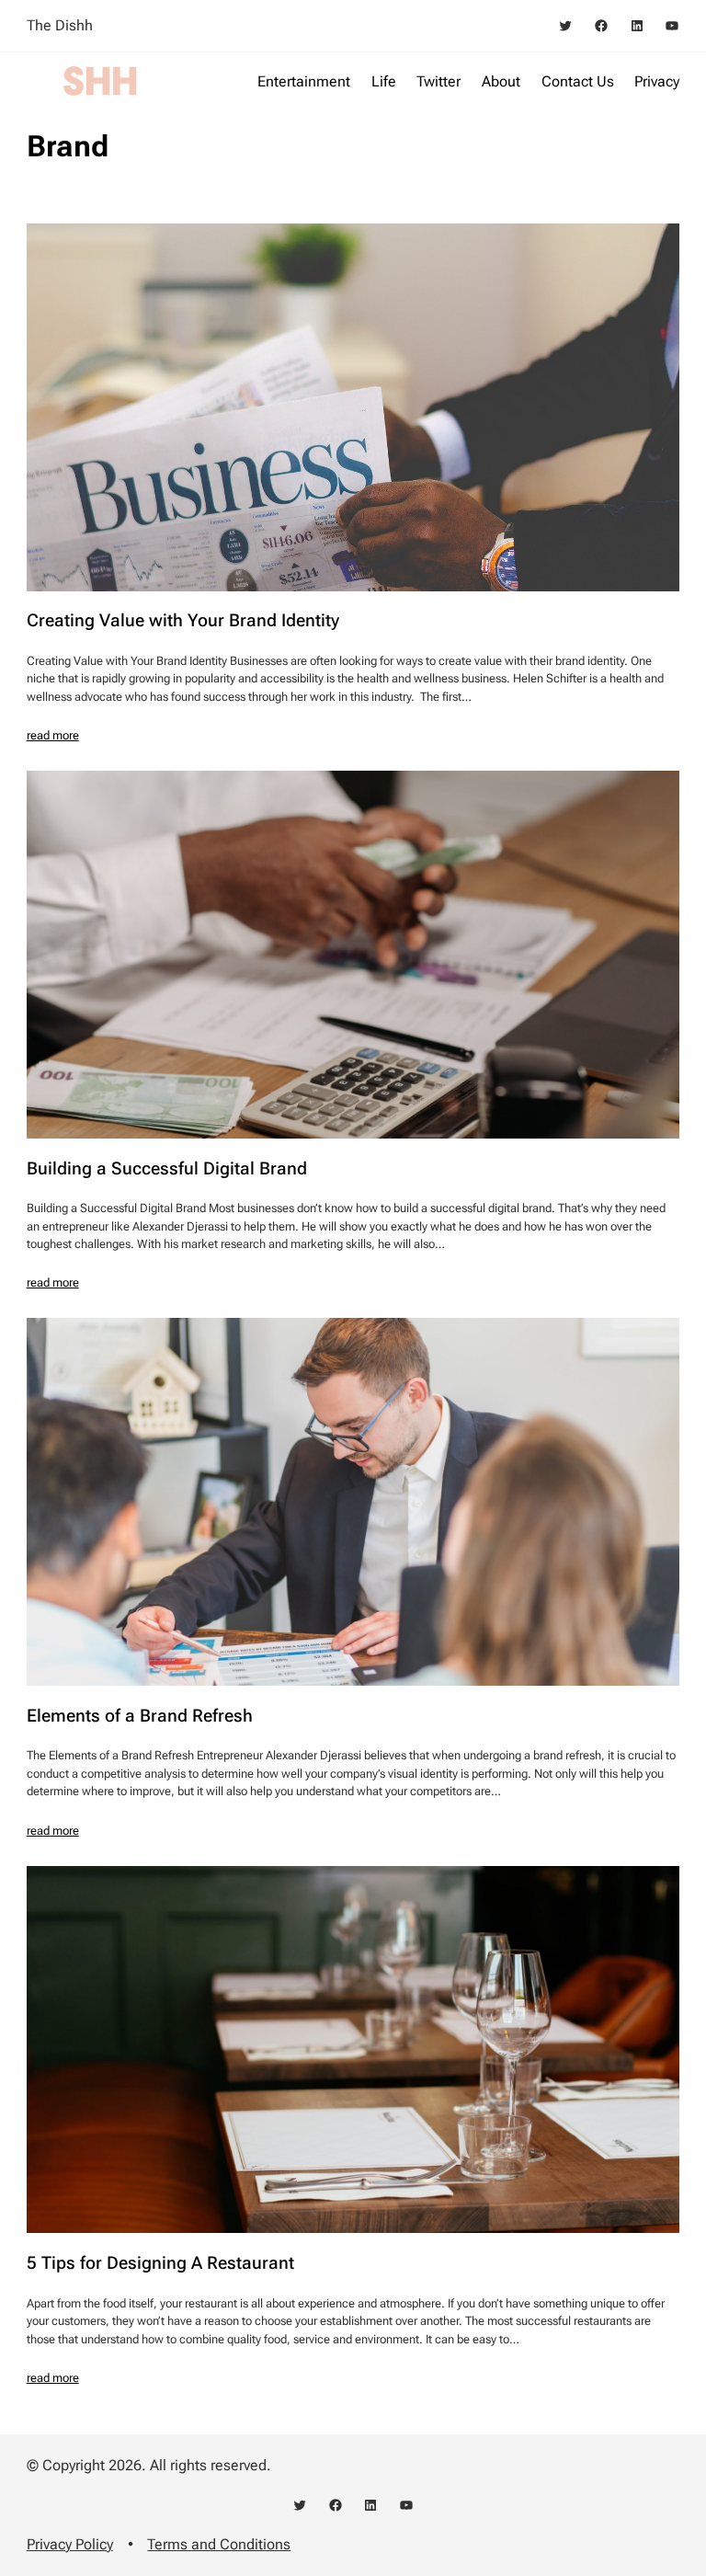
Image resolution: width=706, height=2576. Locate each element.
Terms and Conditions (219, 2544)
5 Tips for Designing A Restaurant (160, 2264)
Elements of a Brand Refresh (140, 1717)
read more (53, 735)
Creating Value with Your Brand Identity (183, 621)
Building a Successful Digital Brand (167, 1169)
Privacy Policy (70, 2544)
